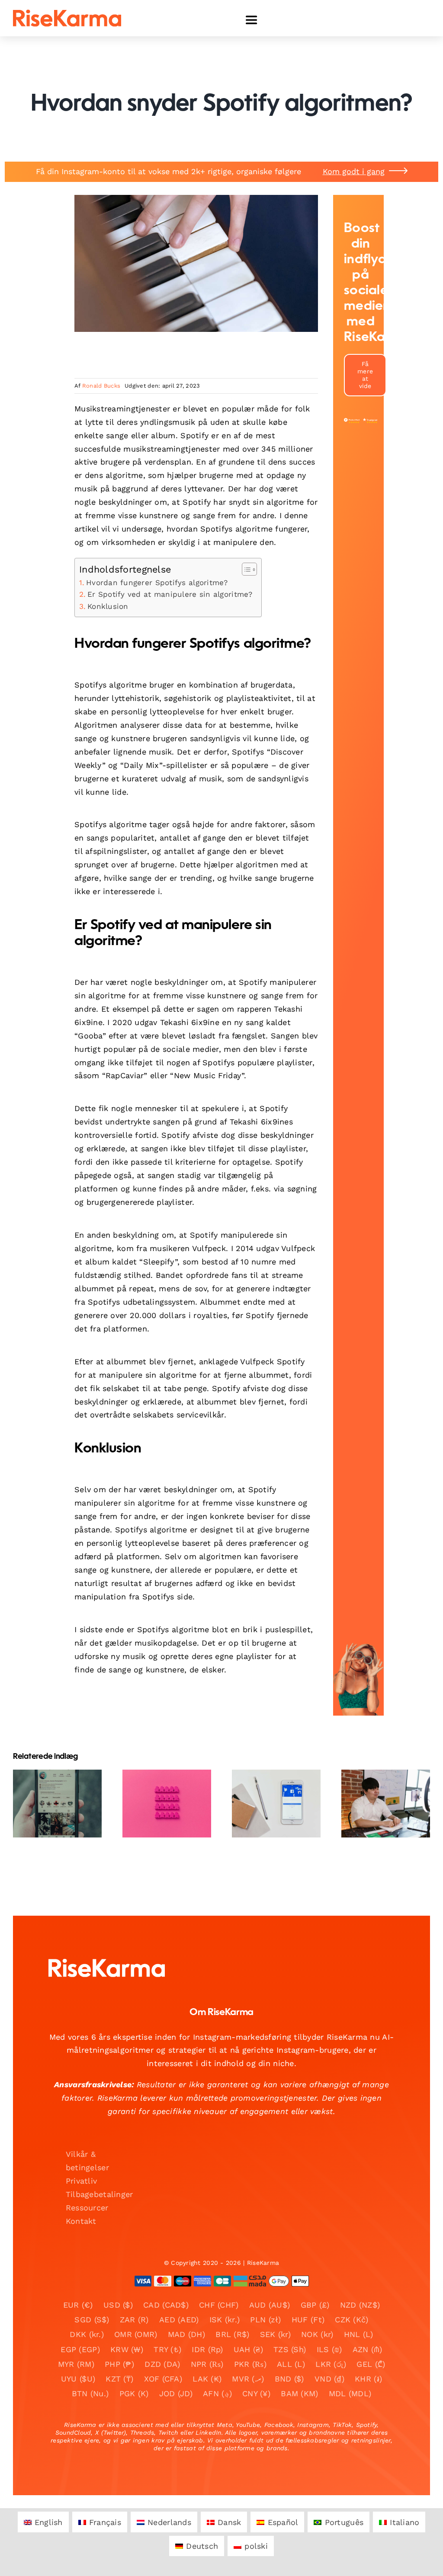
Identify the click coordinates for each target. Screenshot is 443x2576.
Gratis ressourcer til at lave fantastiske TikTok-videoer (50, 1778)
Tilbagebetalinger (100, 2194)
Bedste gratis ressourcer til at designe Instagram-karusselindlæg (269, 1772)
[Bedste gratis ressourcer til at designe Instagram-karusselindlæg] (276, 1804)
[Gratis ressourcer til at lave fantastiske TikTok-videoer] (57, 1804)
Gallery (65, 1778)
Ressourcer (87, 2208)
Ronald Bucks (101, 386)
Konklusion (108, 606)
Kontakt (81, 2221)
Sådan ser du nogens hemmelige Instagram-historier (159, 1772)
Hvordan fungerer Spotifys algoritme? (157, 583)
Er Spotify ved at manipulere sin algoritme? (170, 594)
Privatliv (81, 2181)
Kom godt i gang (354, 171)
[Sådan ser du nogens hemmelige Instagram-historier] (167, 1804)
